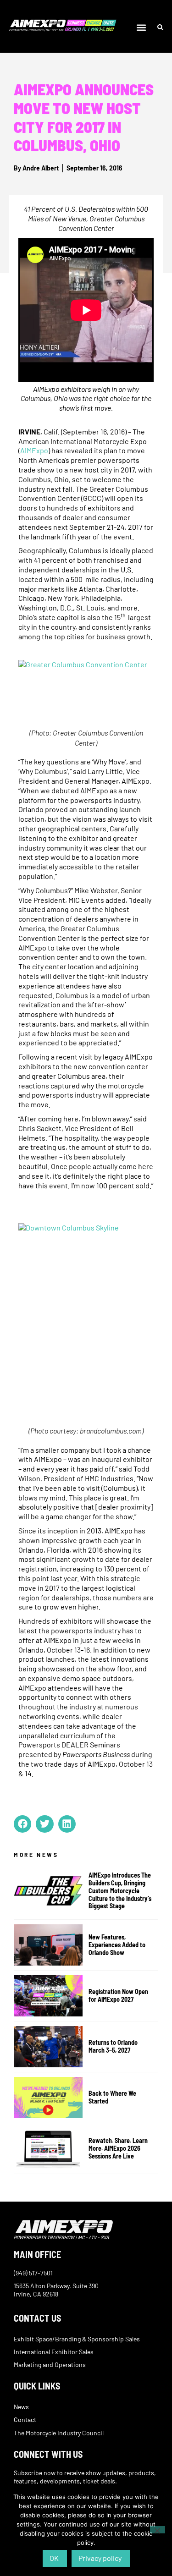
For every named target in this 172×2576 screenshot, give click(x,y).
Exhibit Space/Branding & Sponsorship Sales (77, 2339)
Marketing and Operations (50, 2365)
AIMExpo (34, 450)
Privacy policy (100, 2558)
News (21, 2407)
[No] (158, 2530)
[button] (141, 28)
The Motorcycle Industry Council (59, 2433)
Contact (25, 2419)
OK (54, 2558)
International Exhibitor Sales (54, 2352)
